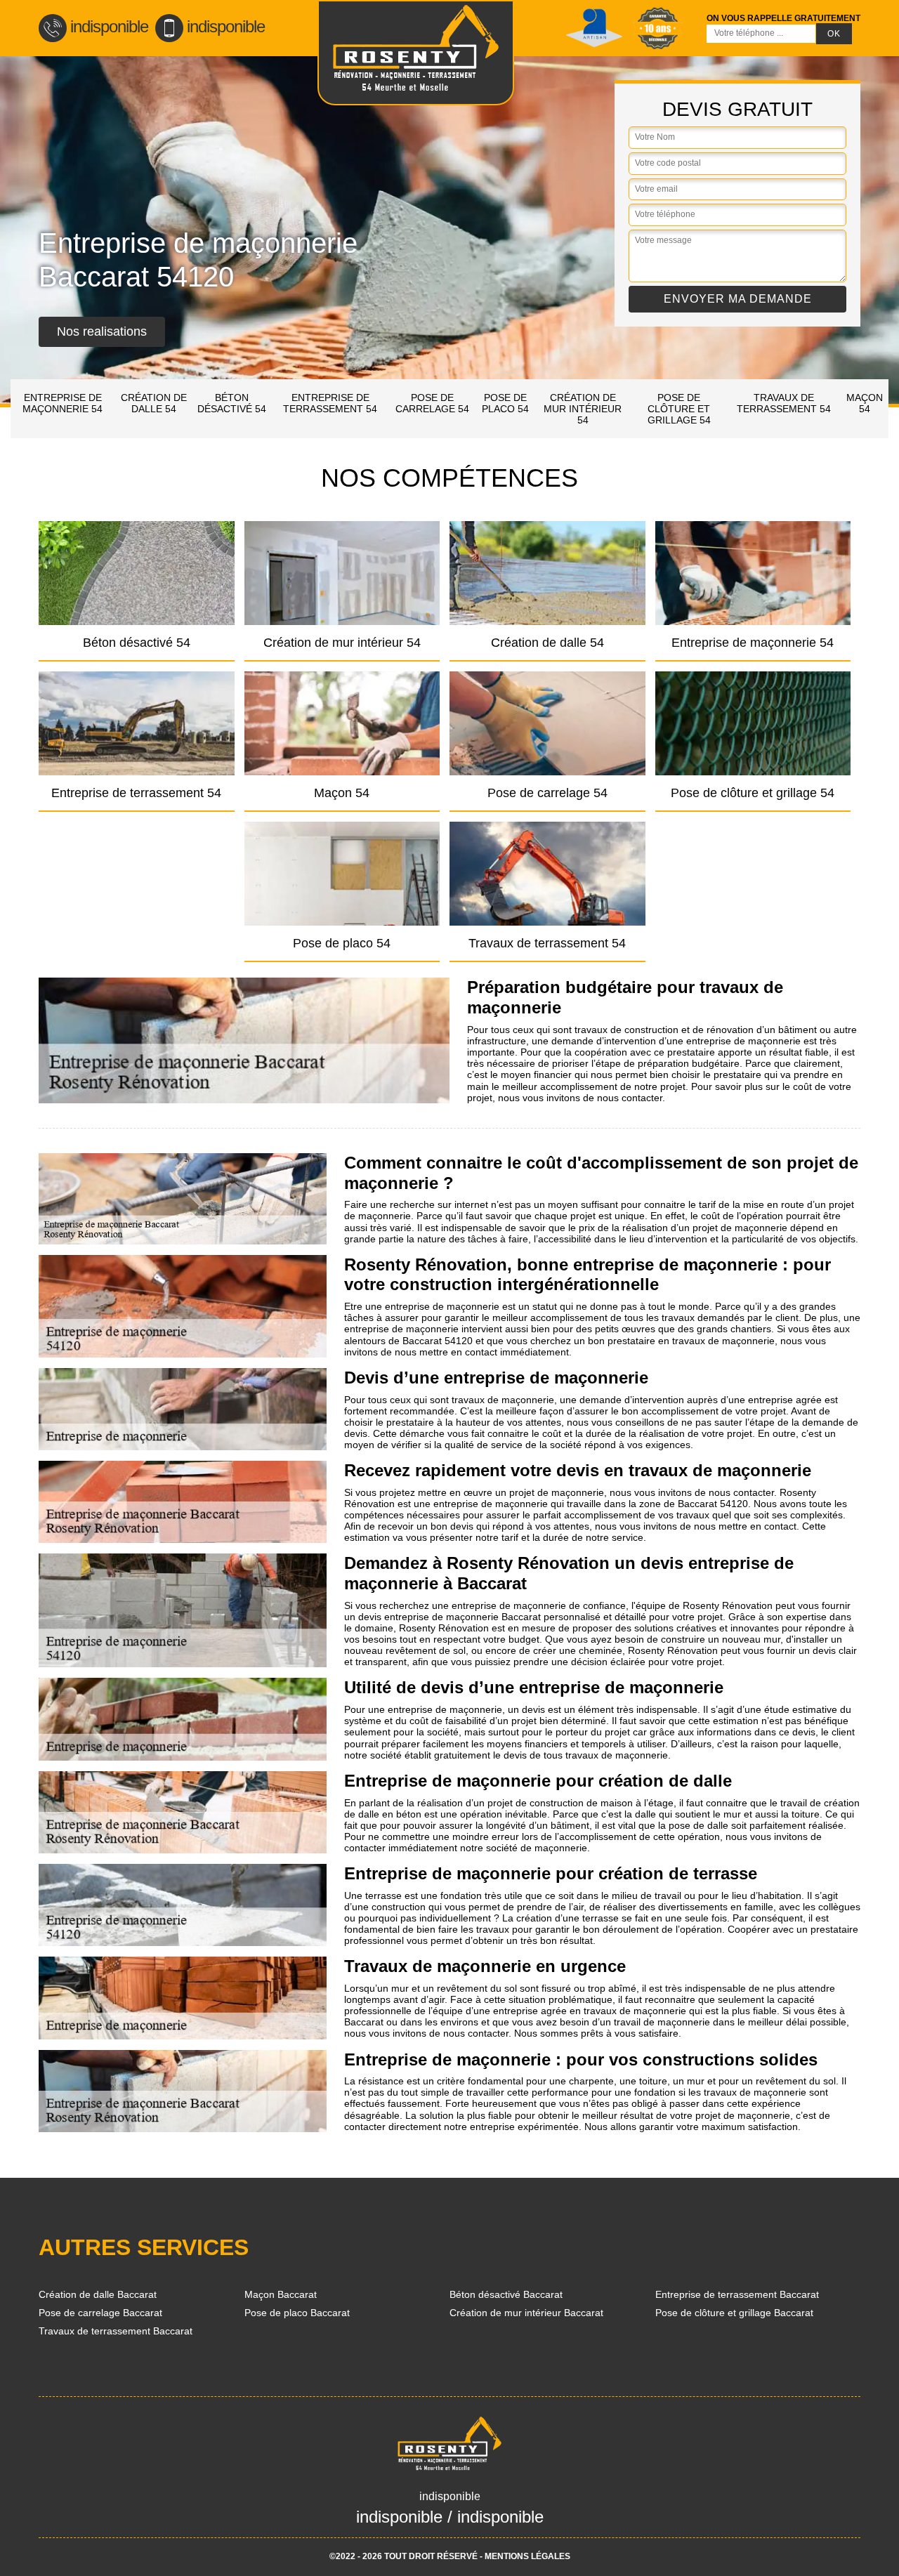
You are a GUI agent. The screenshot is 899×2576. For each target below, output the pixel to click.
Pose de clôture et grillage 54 (679, 409)
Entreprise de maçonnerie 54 (63, 403)
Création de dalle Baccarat (98, 2294)
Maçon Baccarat (281, 2294)
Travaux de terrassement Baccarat (116, 2331)
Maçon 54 (865, 403)
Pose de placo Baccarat (297, 2313)
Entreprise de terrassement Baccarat (737, 2294)
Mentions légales (527, 2556)
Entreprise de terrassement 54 (330, 403)
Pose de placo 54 (505, 403)
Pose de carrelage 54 (432, 403)
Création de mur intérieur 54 (583, 409)
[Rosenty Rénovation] (416, 53)
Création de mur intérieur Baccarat (526, 2313)
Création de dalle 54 (154, 403)
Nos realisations (102, 331)
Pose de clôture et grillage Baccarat (734, 2313)
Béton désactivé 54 (232, 403)
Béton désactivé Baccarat (506, 2294)
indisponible (109, 26)
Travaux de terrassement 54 (784, 403)
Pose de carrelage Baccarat (100, 2313)
